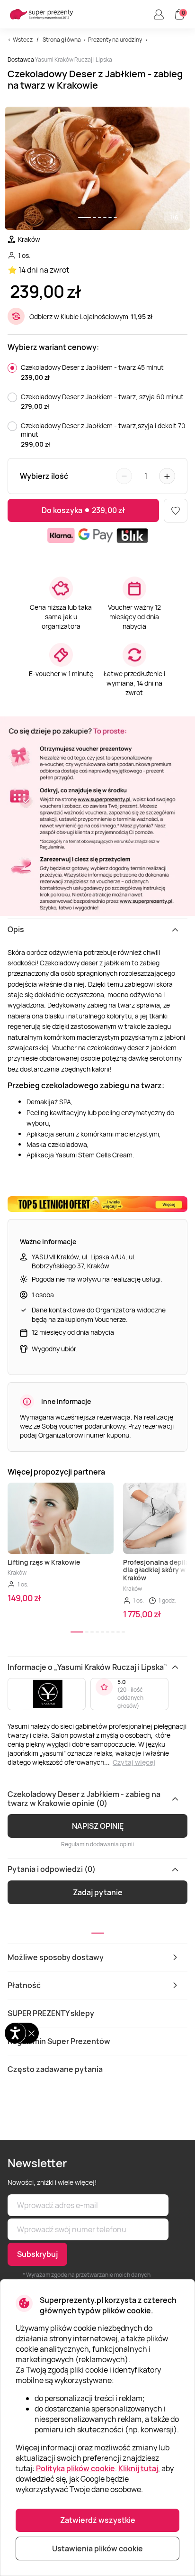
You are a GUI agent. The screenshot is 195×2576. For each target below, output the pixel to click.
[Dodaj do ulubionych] (176, 511)
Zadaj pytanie (98, 1892)
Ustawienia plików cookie (97, 2548)
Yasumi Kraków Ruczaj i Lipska (74, 60)
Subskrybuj (37, 2254)
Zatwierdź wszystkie (98, 2520)
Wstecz (23, 40)
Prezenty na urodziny (115, 40)
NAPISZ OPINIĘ (98, 1826)
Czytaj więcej (134, 1762)
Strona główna (62, 40)
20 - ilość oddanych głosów (130, 1698)
